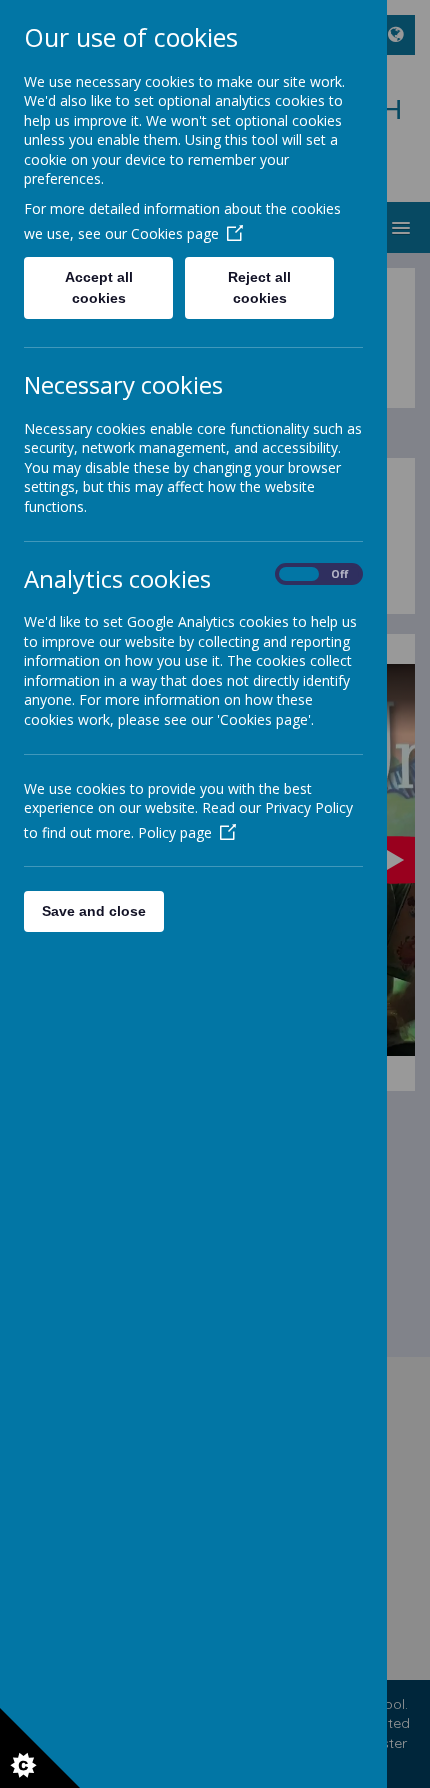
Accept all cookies (99, 287)
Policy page (175, 832)
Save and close (94, 911)
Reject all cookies (259, 287)
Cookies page (175, 233)
